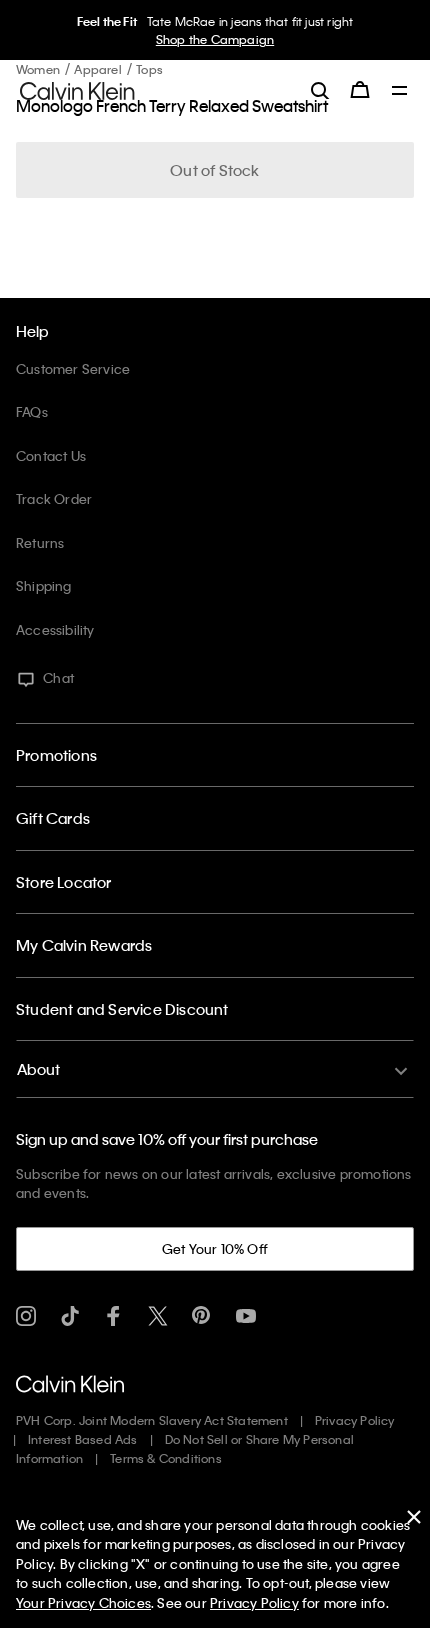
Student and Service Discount (122, 1009)
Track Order (54, 498)
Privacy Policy (355, 1420)
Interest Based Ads (83, 1439)
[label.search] (320, 90)
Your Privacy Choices (83, 1602)
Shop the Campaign (215, 39)
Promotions (56, 755)
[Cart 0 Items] (360, 90)
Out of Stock (214, 170)
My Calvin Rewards (84, 945)
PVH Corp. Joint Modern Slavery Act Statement (152, 1420)
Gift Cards (53, 818)
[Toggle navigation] (400, 92)
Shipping (44, 585)
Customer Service (73, 368)
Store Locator (64, 882)
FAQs (32, 411)
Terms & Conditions (166, 1458)
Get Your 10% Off (215, 1248)
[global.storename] (77, 89)
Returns (40, 542)
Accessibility (55, 629)
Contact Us (51, 455)
